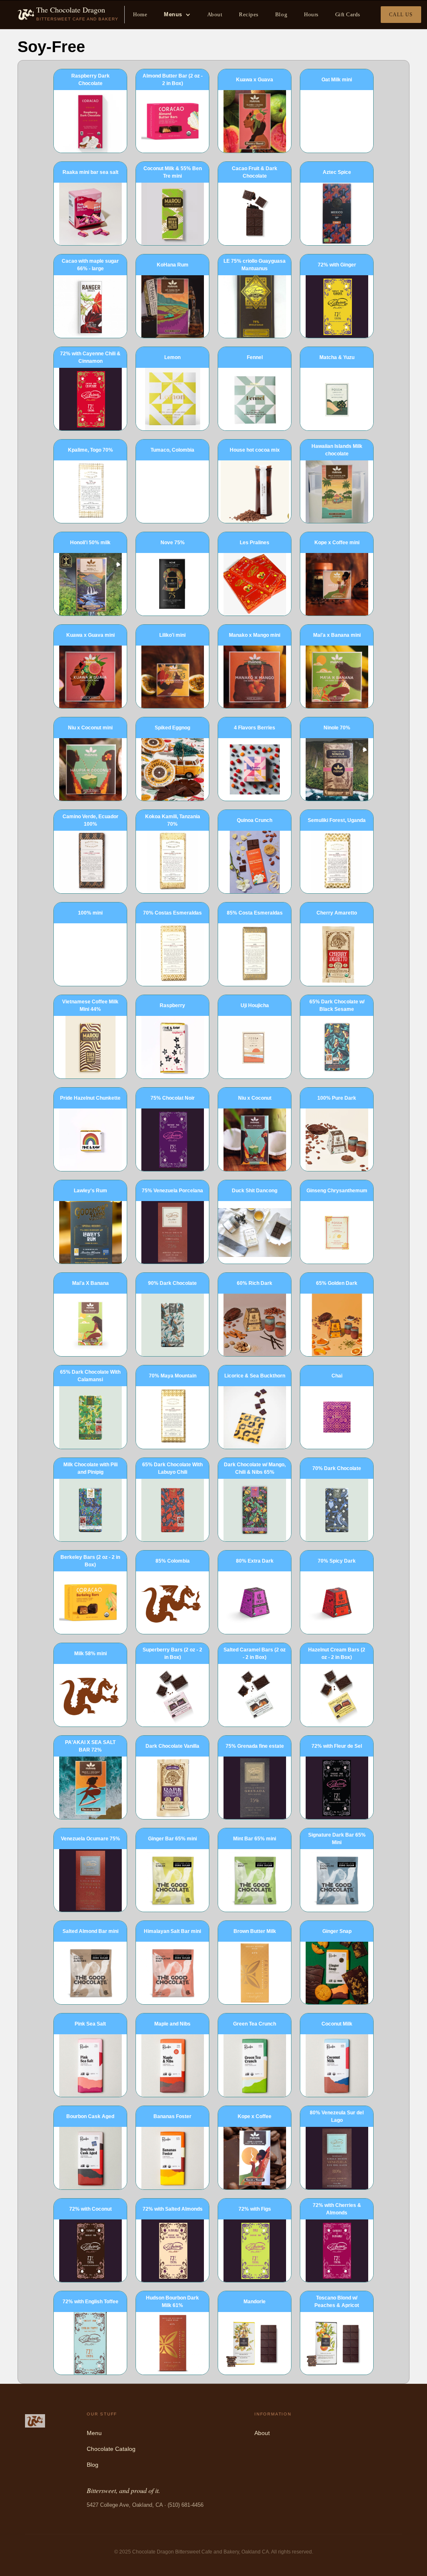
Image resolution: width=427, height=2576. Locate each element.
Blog (281, 14)
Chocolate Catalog (111, 2449)
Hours (311, 14)
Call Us (401, 15)
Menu (94, 2433)
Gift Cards (348, 14)
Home (140, 14)
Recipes (249, 14)
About (215, 14)
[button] (177, 15)
